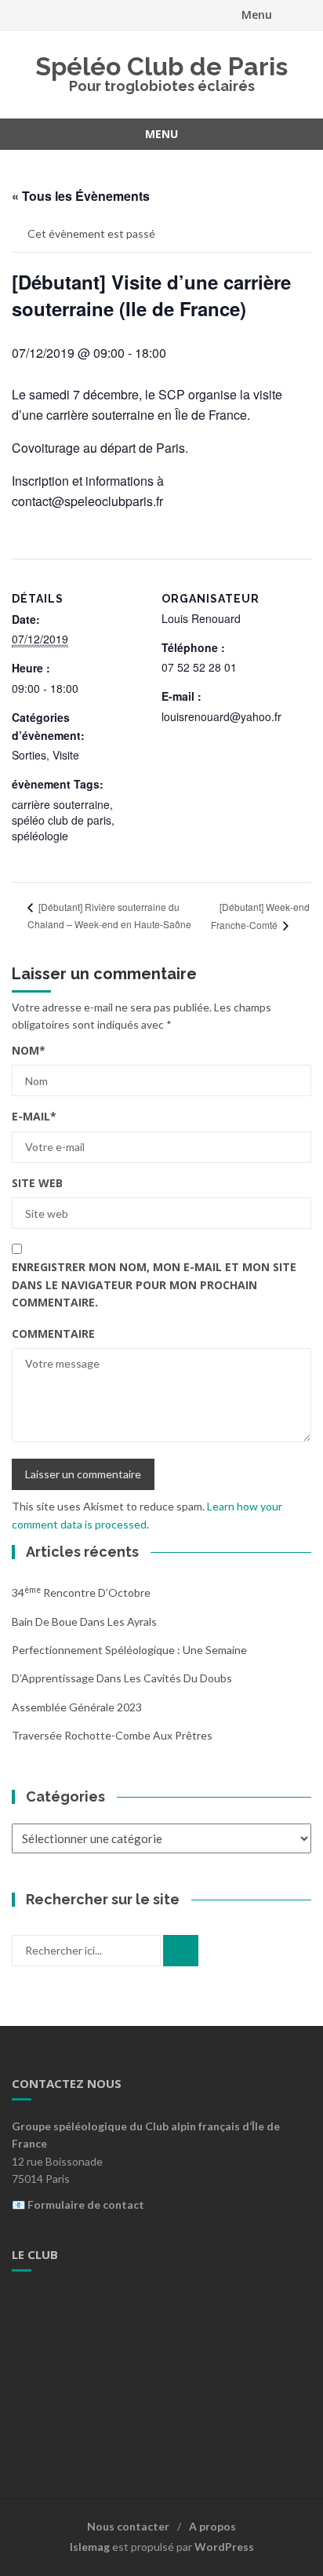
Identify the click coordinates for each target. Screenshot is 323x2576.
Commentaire (53, 1334)
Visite (66, 755)
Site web (37, 1183)
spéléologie (40, 836)
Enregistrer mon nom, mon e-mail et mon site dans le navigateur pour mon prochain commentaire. (154, 1284)
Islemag (90, 2547)
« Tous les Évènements (81, 196)
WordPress (224, 2547)
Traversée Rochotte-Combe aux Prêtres (112, 1735)
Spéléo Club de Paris (161, 66)
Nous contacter (128, 2526)
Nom (29, 1050)
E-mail (34, 1116)
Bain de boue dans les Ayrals (84, 1621)
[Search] (181, 1951)
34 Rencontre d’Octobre (81, 1592)
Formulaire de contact (86, 2204)
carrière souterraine (61, 804)
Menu (257, 15)
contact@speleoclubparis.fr (87, 501)
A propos (212, 2526)
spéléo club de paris (62, 820)
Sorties (29, 755)
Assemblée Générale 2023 (77, 1707)
